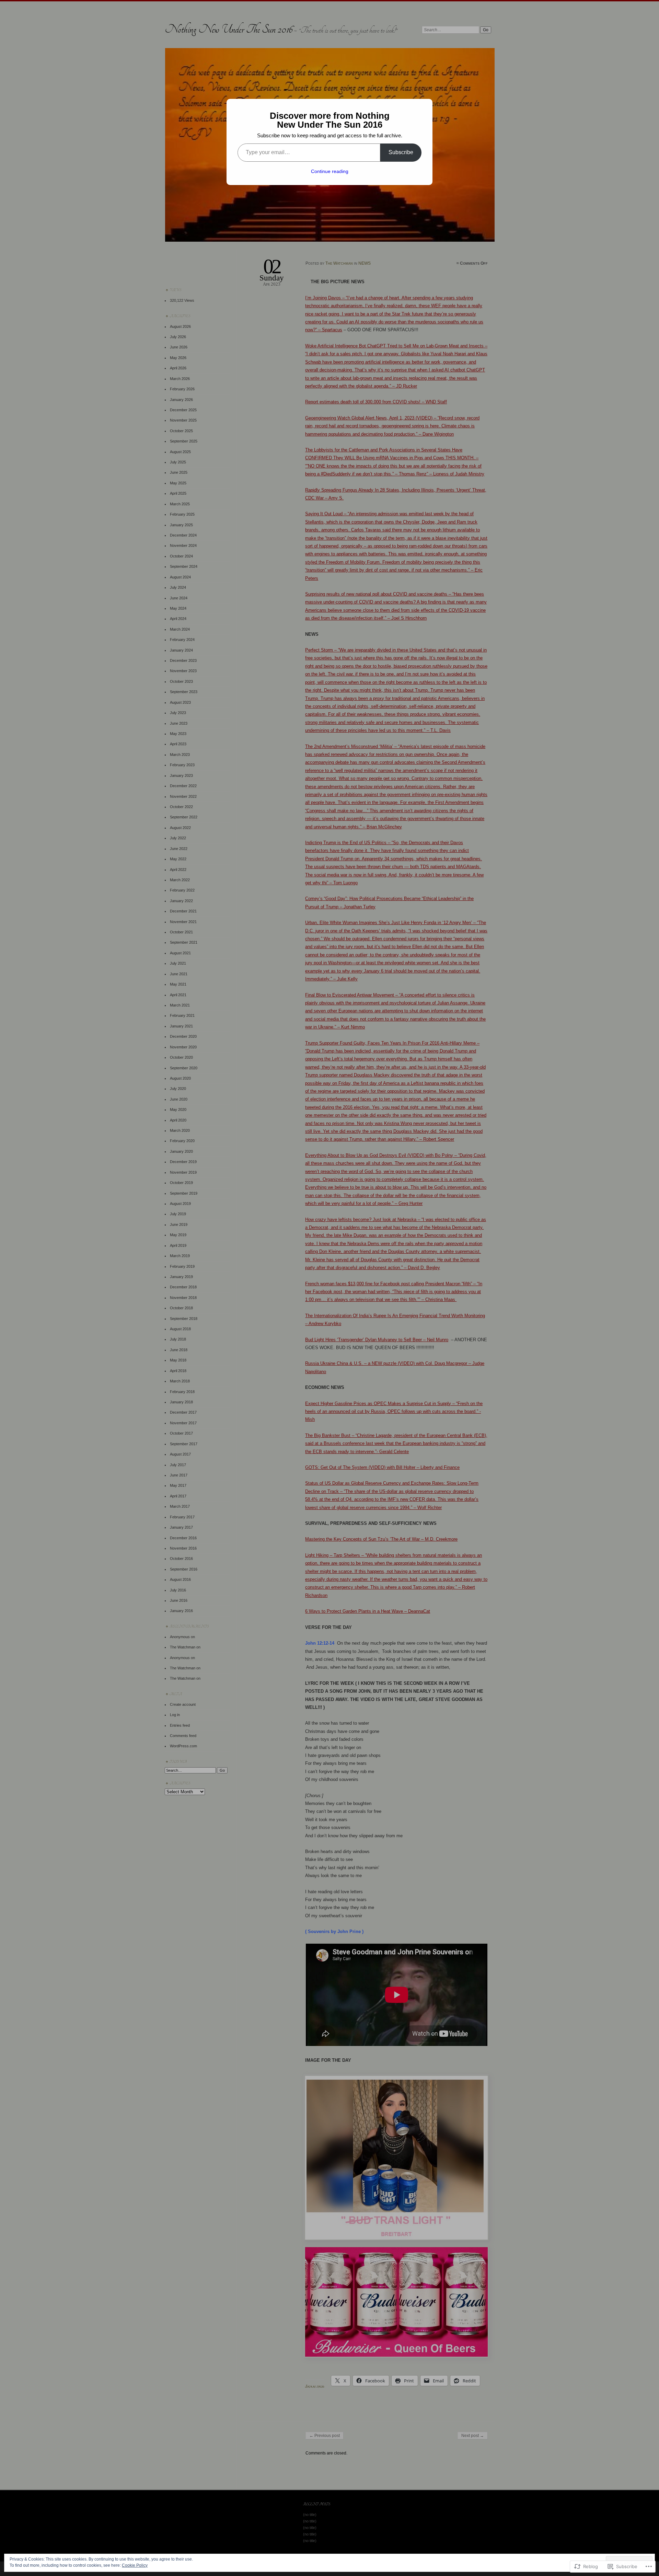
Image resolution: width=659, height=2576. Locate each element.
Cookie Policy (135, 2565)
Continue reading (330, 171)
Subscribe (401, 152)
